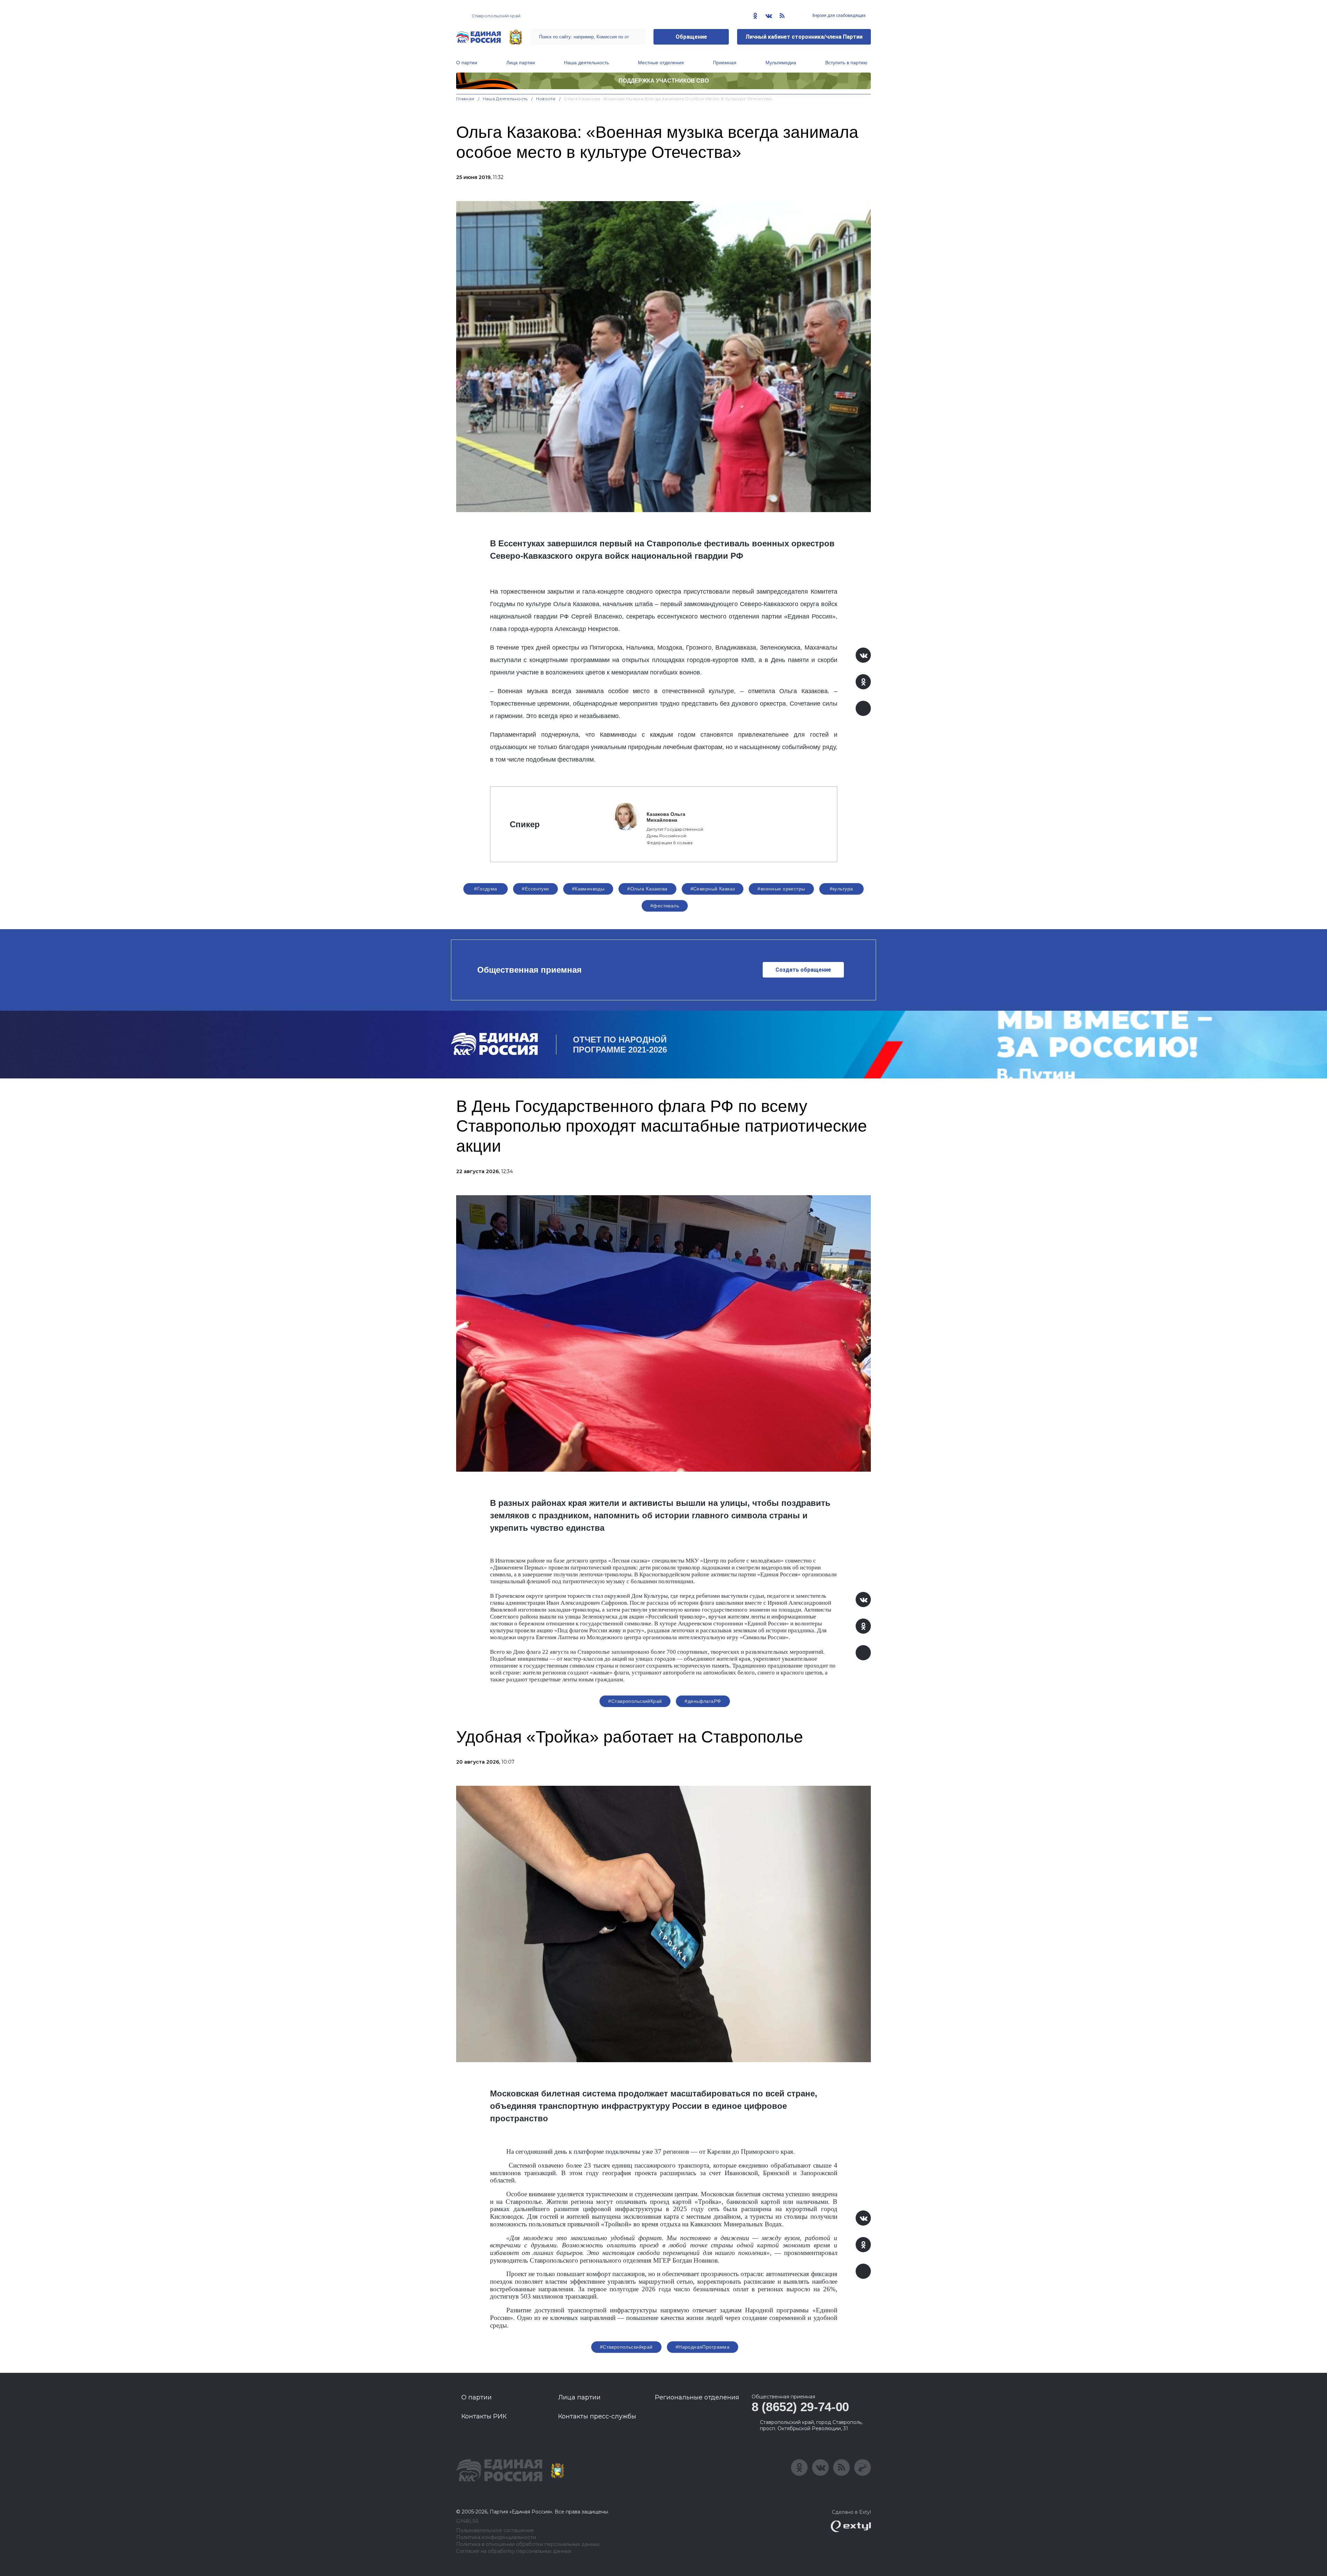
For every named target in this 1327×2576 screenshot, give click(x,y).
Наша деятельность (586, 63)
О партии (467, 63)
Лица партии (521, 63)
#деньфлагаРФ (703, 1701)
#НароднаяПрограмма (703, 2347)
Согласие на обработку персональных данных (514, 2551)
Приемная (725, 63)
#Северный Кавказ (713, 889)
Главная (465, 99)
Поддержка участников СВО (664, 81)
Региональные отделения (697, 2397)
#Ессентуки (535, 889)
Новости (546, 99)
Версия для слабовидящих (839, 16)
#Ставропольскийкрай (626, 2347)
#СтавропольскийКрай (635, 1701)
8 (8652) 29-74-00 (800, 2407)
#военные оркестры (781, 889)
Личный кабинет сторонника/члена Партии (804, 37)
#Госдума (486, 889)
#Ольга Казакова (647, 889)
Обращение (691, 37)
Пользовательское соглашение (495, 2531)
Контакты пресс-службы (597, 2416)
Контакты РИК (484, 2416)
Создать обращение (803, 970)
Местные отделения (661, 63)
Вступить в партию (846, 63)
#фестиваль (665, 906)
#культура (841, 889)
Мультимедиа (781, 63)
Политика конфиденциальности (496, 2537)
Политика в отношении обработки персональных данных (528, 2544)
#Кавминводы (588, 889)
